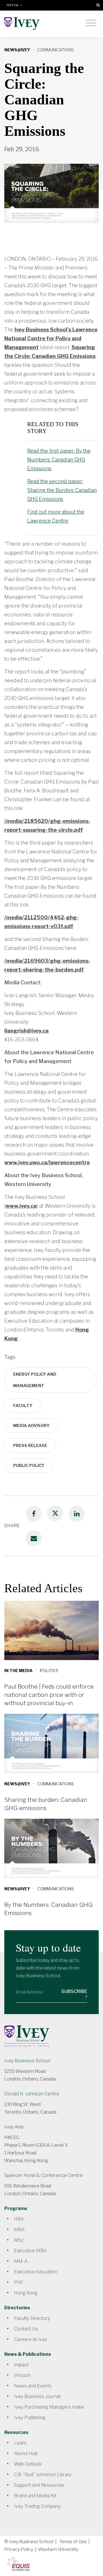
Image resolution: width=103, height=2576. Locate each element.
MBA (19, 2230)
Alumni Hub (26, 2453)
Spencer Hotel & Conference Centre (43, 2175)
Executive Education (36, 2272)
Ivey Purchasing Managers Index (49, 2407)
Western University (58, 2549)
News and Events (33, 2386)
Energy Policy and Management (35, 1380)
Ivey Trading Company (37, 2506)
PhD (18, 2282)
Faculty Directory (32, 2318)
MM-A (21, 2261)
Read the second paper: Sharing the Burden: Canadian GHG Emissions (62, 490)
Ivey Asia (14, 2127)
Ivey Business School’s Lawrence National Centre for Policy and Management (51, 338)
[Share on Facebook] (34, 1514)
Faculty (23, 1406)
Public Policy (29, 1465)
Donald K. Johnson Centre (32, 2094)
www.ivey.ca (21, 1206)
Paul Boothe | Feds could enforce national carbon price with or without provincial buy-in (49, 1695)
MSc (19, 2240)
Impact (21, 2365)
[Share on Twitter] (55, 1513)
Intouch (22, 2375)
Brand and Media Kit (35, 2496)
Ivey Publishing (30, 2418)
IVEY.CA (13, 5)
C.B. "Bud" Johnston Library (43, 2475)
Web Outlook (28, 2464)
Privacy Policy (19, 2549)
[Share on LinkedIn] (77, 1514)
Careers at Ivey (31, 2339)
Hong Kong (26, 2293)
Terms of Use (73, 2542)
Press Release (30, 1445)
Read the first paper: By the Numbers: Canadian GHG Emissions (59, 460)
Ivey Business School (27, 2061)
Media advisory (31, 1425)
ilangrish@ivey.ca (26, 1031)
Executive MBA (30, 2251)
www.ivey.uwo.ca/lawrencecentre (47, 1162)
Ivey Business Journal (37, 2396)
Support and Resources (39, 2485)
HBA (19, 2219)
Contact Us (26, 2329)
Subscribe (74, 1991)
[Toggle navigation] (91, 23)
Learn (20, 2443)
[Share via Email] (34, 1538)
